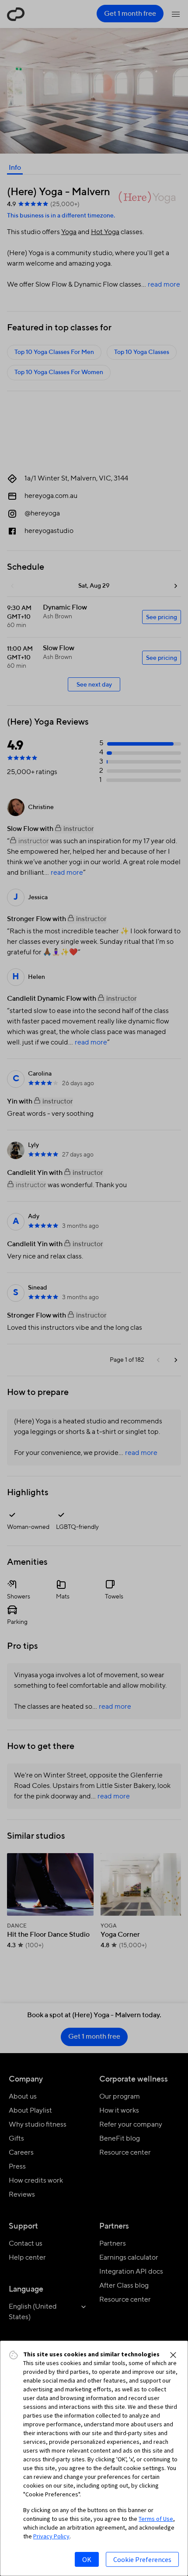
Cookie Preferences (142, 2559)
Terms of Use (156, 2519)
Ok (87, 2559)
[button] (173, 2355)
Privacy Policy (51, 2536)
